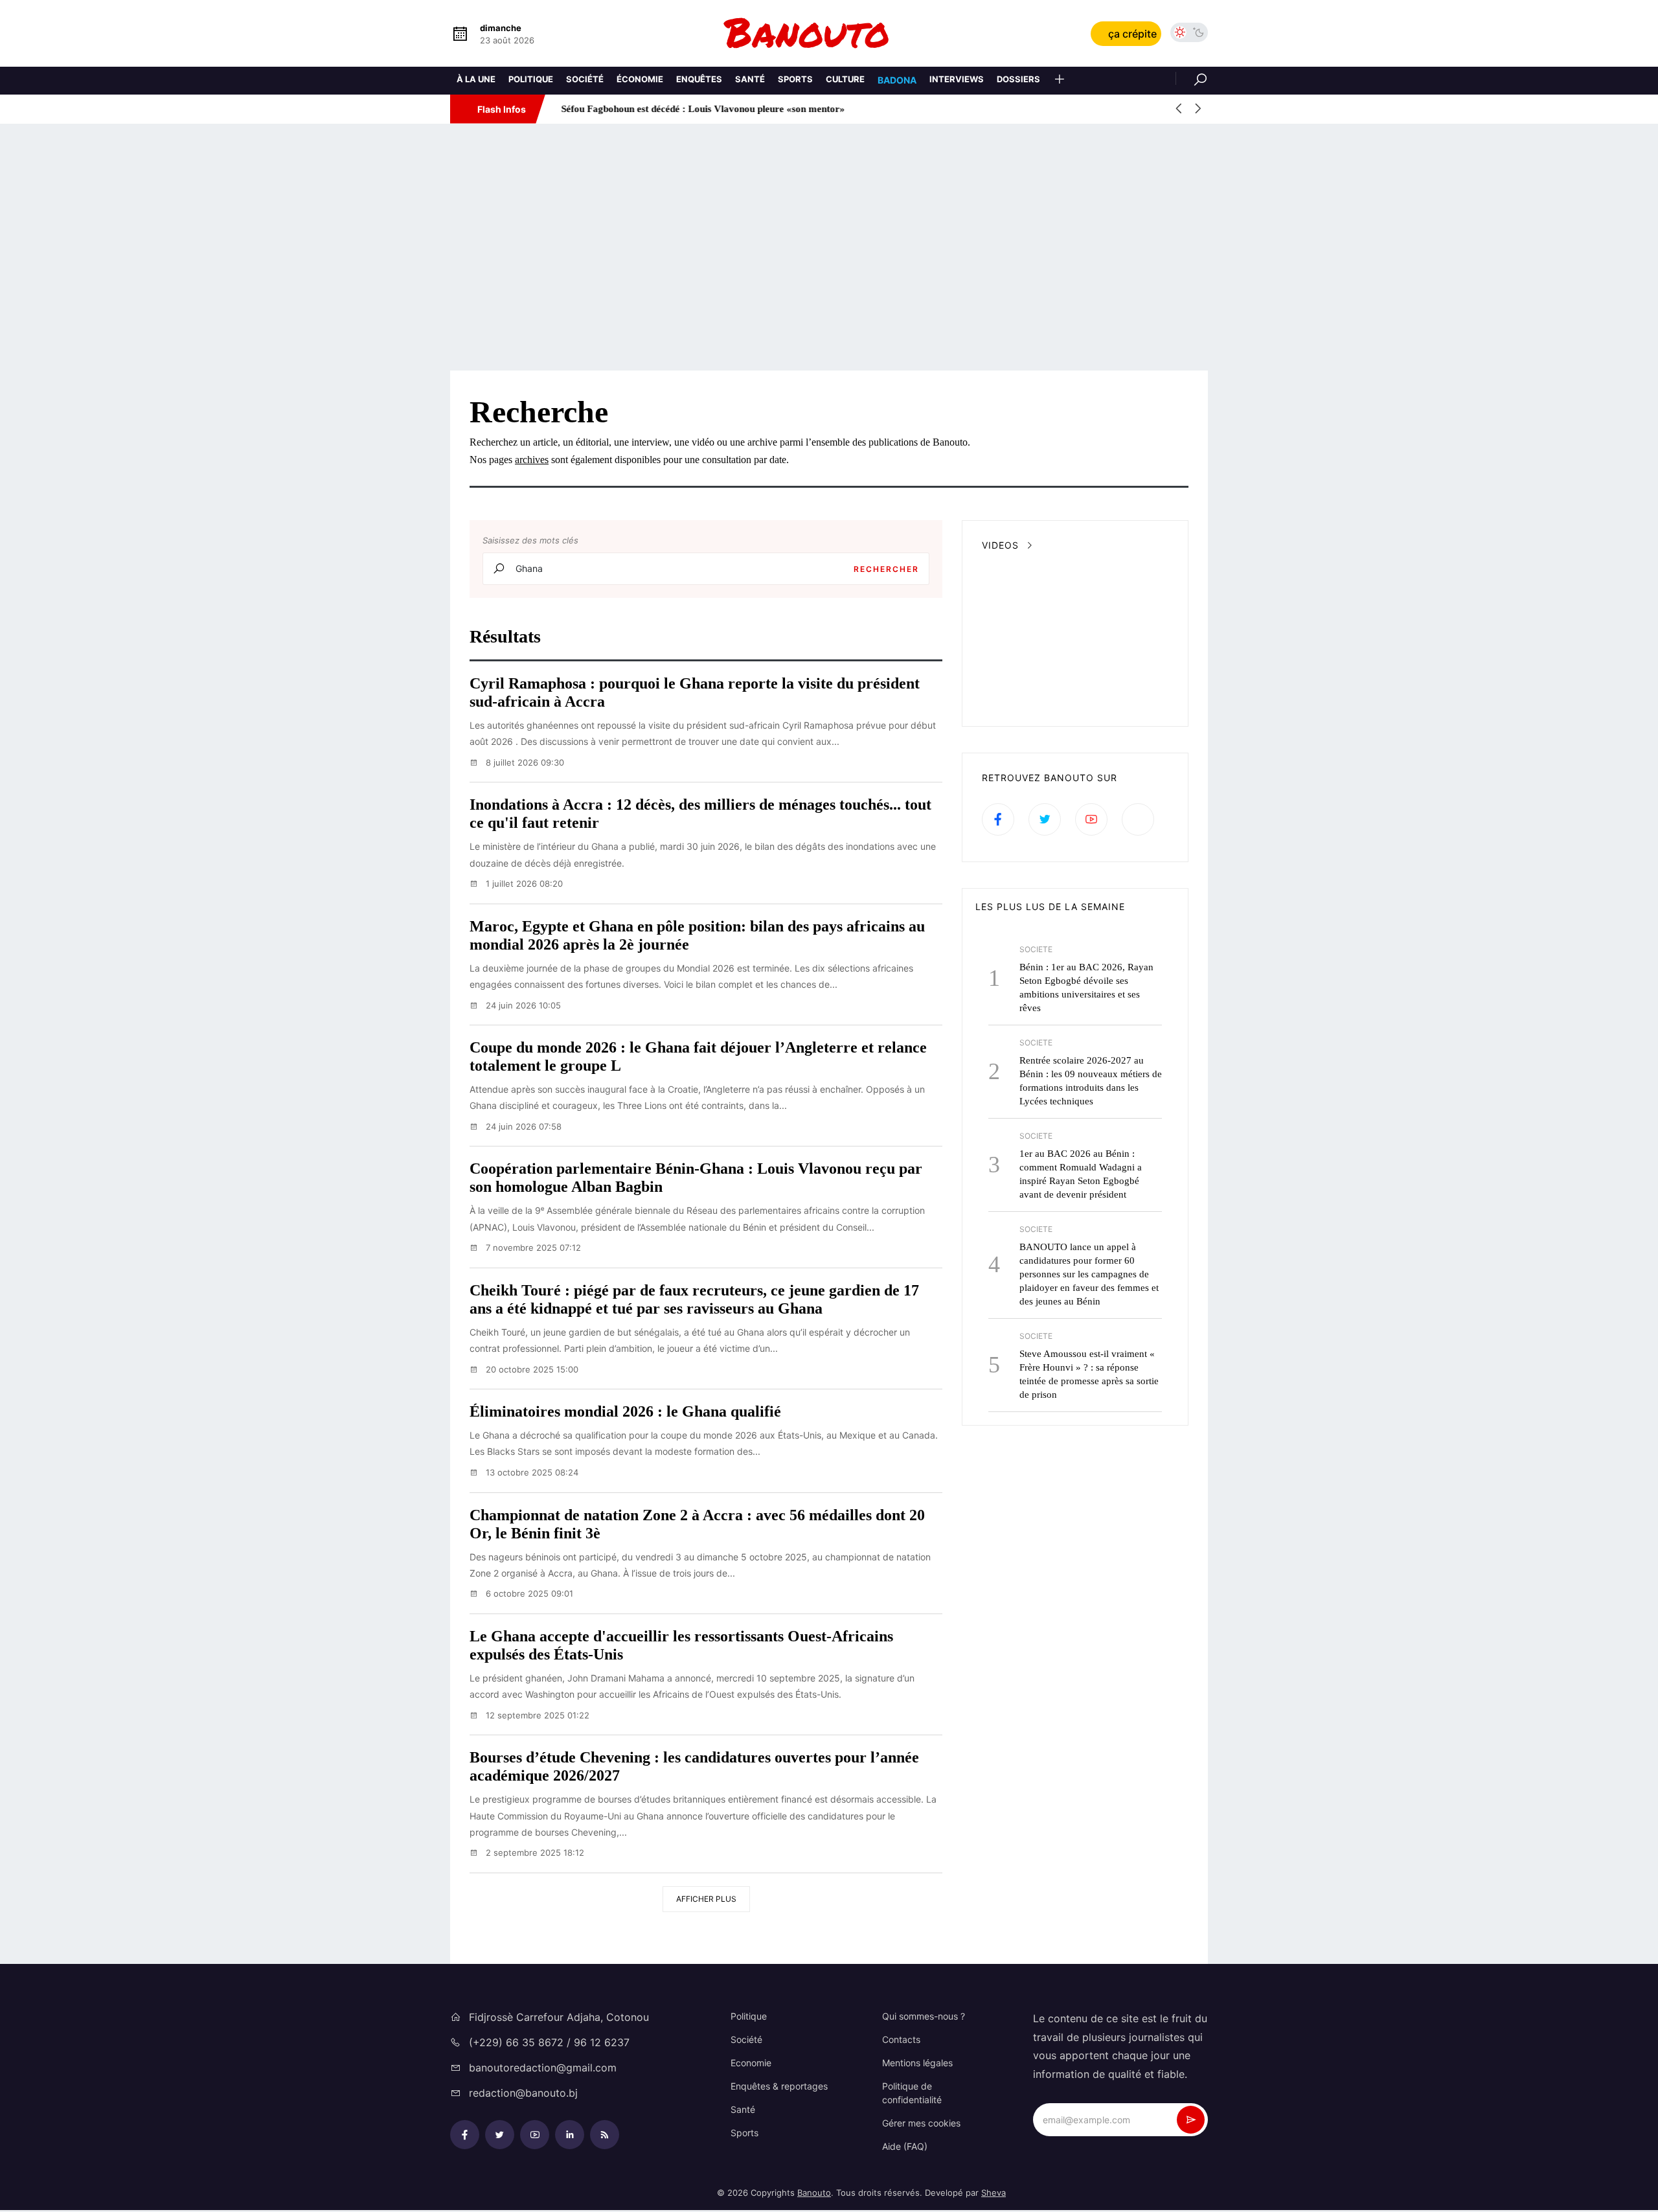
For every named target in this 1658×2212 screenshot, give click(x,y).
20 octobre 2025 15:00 (531, 1369)
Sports (795, 79)
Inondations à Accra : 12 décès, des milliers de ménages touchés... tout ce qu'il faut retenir (700, 814)
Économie (640, 79)
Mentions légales (917, 2063)
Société (585, 79)
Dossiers (1018, 79)
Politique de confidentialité (912, 2093)
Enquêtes (699, 79)
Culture (845, 79)
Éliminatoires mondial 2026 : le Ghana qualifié (625, 1411)
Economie (751, 2063)
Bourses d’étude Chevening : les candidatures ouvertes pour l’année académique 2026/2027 (694, 1766)
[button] (1060, 81)
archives (532, 460)
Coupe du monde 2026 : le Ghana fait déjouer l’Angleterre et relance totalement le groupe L (698, 1056)
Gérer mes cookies (921, 2123)
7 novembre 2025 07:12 (532, 1248)
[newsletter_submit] (1191, 2120)
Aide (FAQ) (905, 2146)
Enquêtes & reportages (779, 2086)
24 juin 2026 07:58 (522, 1126)
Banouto (814, 2193)
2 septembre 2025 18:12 (534, 1853)
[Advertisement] (829, 247)
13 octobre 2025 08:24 (531, 1472)
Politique (531, 79)
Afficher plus (706, 1899)
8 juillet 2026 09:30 (524, 762)
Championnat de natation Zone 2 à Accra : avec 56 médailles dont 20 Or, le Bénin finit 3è (697, 1524)
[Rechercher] (1192, 78)
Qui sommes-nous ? (924, 2016)
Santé (750, 79)
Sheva (994, 2193)
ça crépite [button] (1132, 34)
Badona (897, 80)
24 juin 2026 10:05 (522, 1005)
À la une (476, 79)
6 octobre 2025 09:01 (528, 1593)
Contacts (901, 2039)
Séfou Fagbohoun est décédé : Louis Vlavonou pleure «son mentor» (697, 109)
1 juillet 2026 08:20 (523, 884)
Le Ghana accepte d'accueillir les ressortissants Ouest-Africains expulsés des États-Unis (681, 1645)
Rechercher (886, 569)
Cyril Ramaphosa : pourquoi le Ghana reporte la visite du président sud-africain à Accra (695, 692)
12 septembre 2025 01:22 (536, 1715)
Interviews (957, 79)
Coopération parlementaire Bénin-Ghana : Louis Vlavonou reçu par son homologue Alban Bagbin (696, 1178)
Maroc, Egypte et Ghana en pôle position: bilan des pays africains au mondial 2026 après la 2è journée (697, 935)
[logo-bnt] (829, 33)
